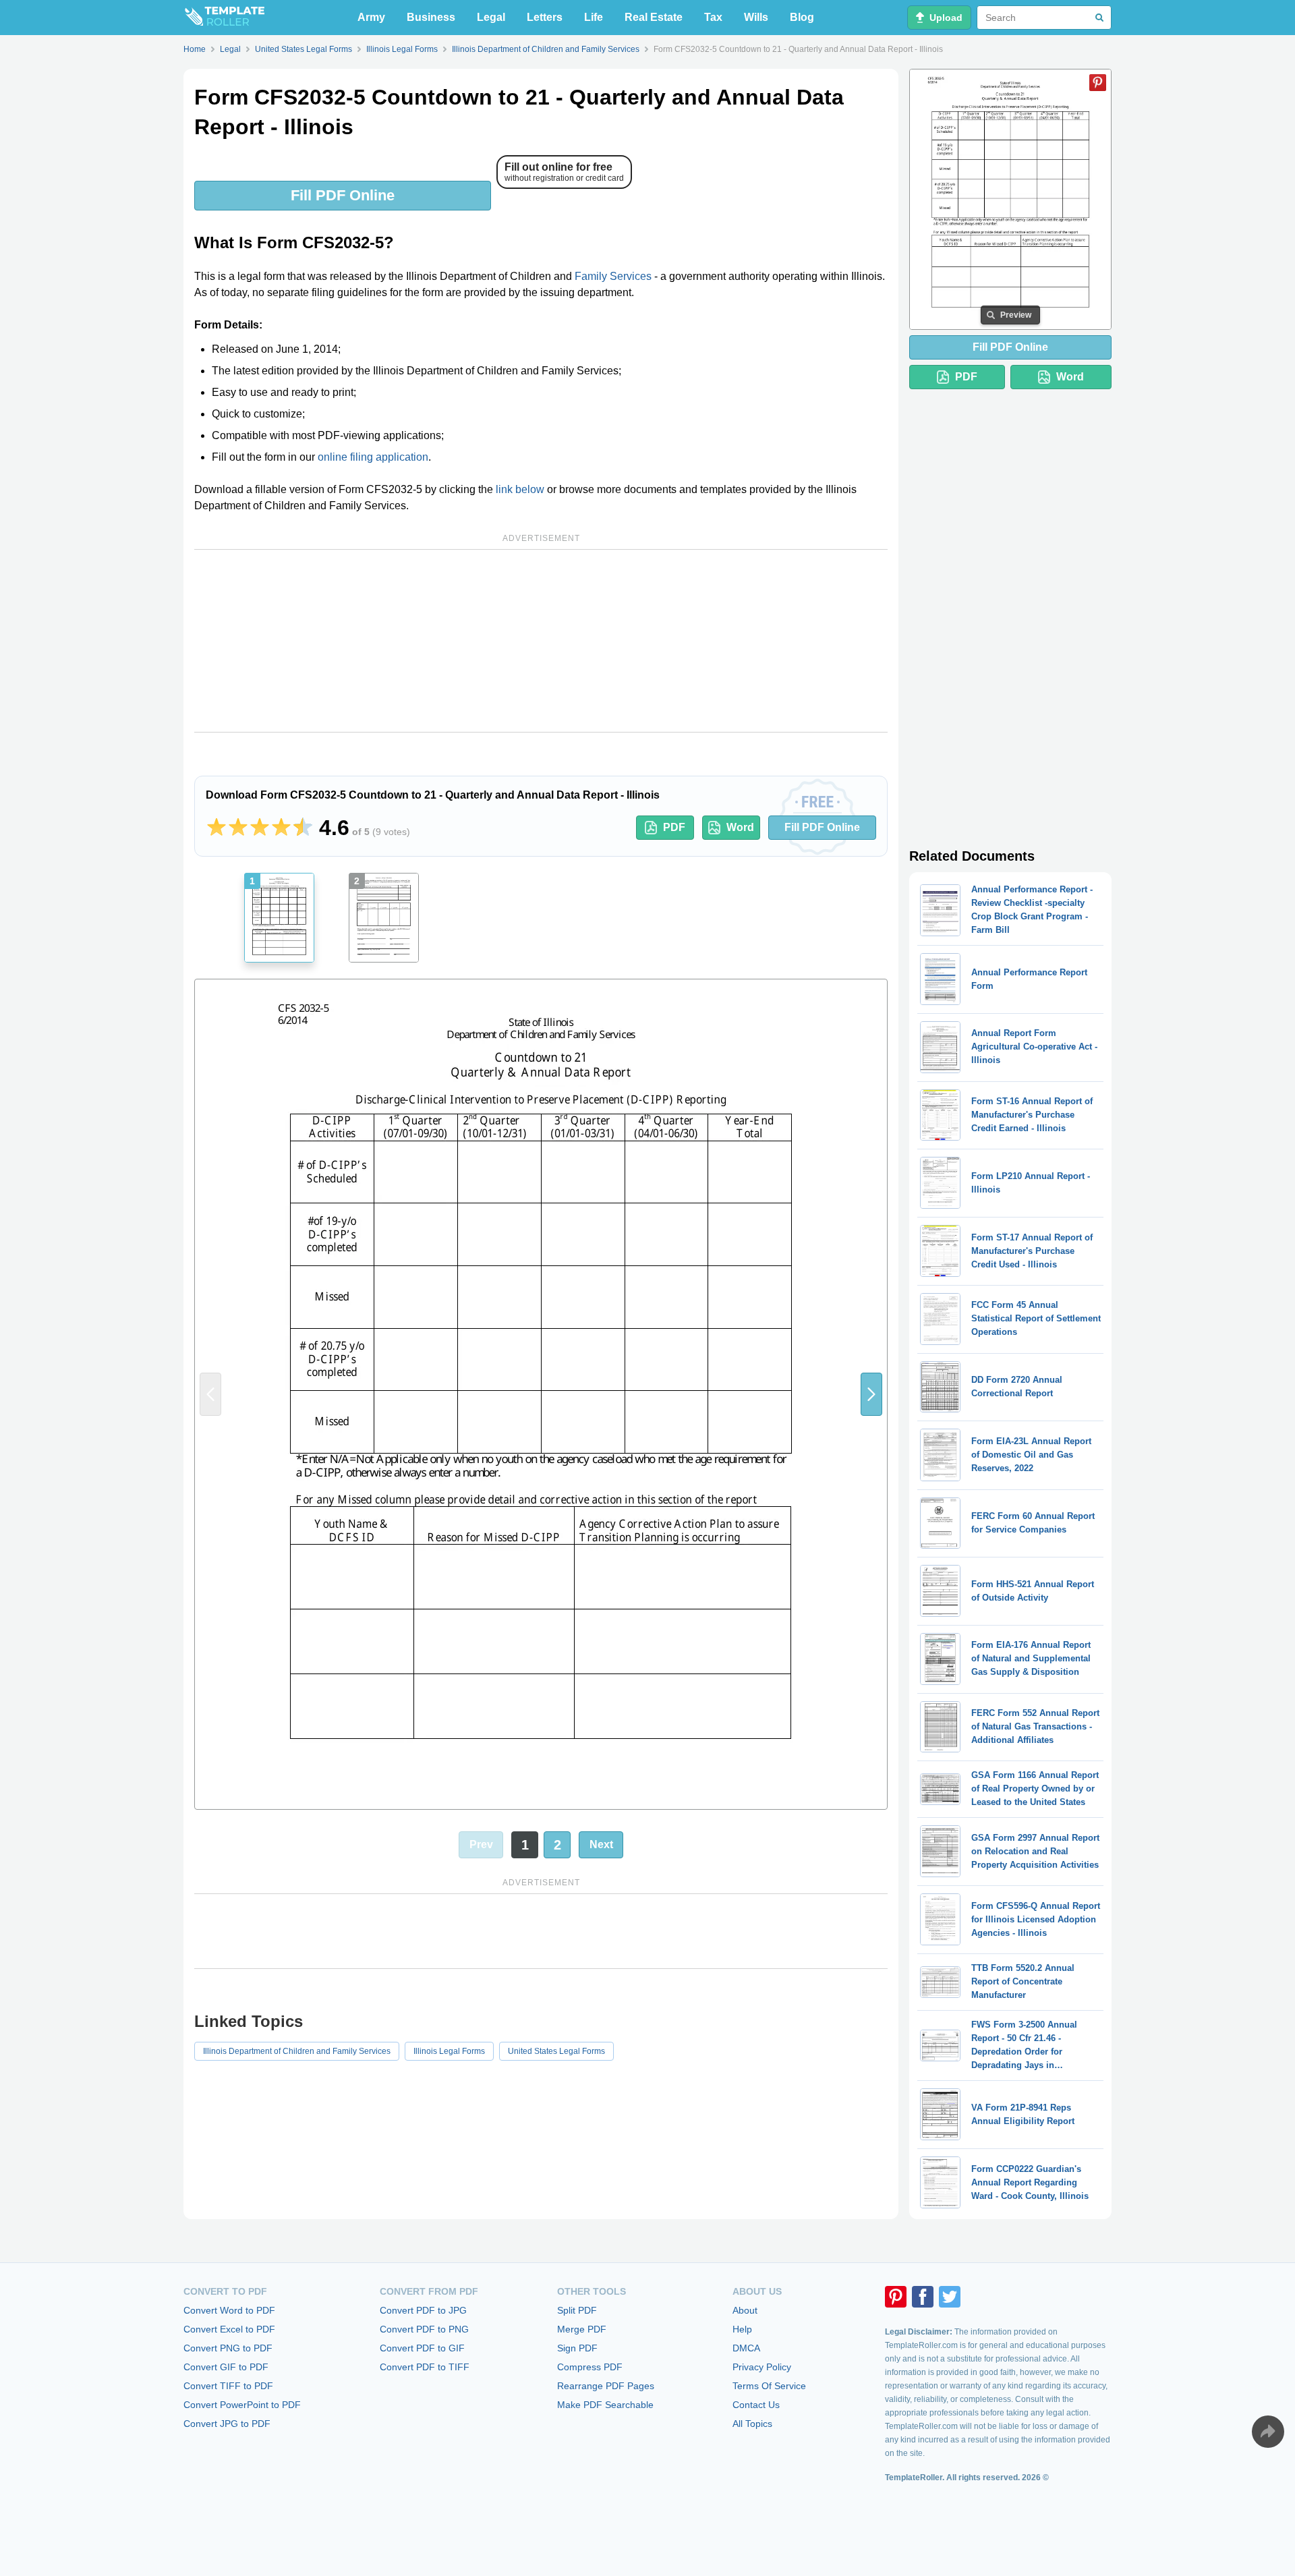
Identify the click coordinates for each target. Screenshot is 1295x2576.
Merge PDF (582, 2329)
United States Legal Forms (556, 2051)
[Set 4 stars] (281, 828)
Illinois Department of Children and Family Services (297, 2051)
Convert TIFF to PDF (228, 2386)
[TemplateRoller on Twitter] (950, 2297)
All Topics (752, 2424)
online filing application (373, 457)
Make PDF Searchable (605, 2405)
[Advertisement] (541, 641)
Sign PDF (577, 2348)
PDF (674, 827)
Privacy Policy (762, 2367)
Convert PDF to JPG (423, 2310)
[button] (871, 1394)
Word (740, 827)
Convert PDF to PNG (424, 2329)
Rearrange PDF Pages (606, 2386)
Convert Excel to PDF (229, 2329)
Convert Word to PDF (229, 2310)
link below (520, 489)
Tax (713, 17)
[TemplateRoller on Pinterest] (896, 2297)
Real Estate (654, 17)
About (745, 2310)
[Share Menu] (1268, 2432)
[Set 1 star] (217, 828)
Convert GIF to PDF (226, 2367)
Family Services (613, 276)
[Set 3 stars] (260, 828)
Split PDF (577, 2310)
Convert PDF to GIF (422, 2348)
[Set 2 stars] (238, 828)
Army (371, 17)
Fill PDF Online (343, 195)
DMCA (746, 2348)
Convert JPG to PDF (227, 2424)
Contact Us (756, 2405)
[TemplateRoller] (224, 18)
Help (742, 2329)
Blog (802, 17)
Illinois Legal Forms (449, 2051)
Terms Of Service (769, 2386)
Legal (491, 17)
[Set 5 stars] (303, 828)
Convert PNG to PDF (228, 2348)
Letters (545, 17)
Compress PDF (590, 2367)
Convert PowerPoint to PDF (242, 2405)
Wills (756, 17)
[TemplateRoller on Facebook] (923, 2297)
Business (431, 17)
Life (594, 17)
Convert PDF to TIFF (425, 2367)
